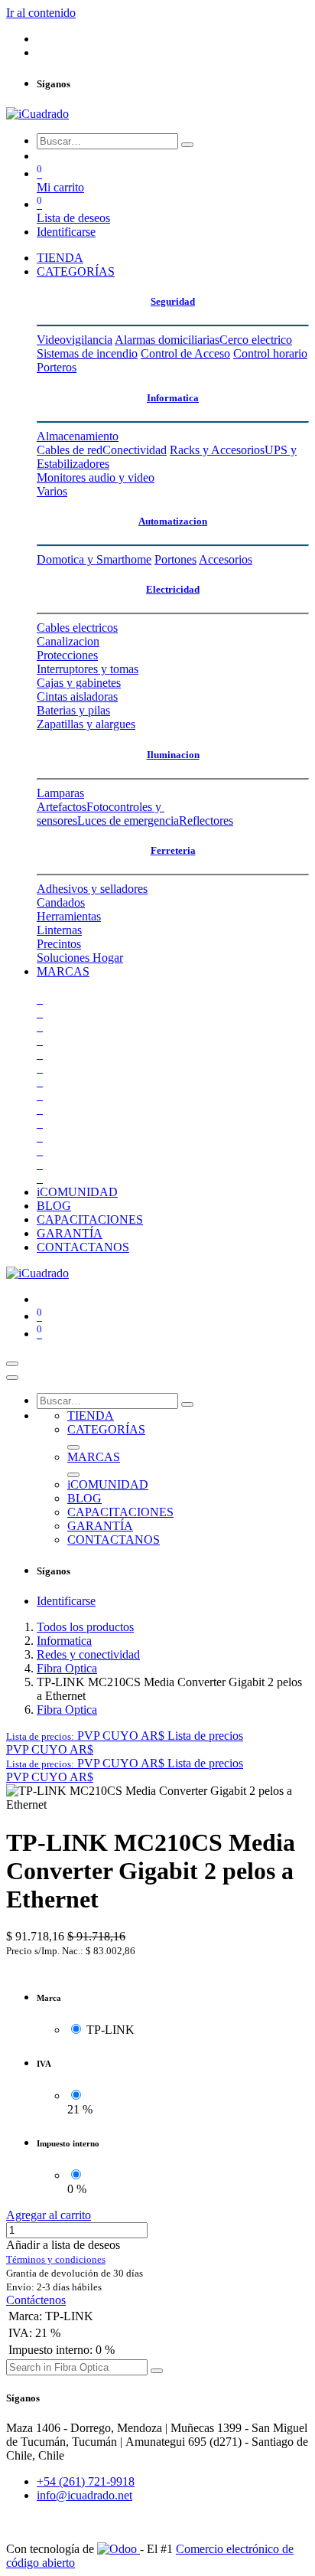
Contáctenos (36, 2300)
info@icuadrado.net (84, 2495)
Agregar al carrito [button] (49, 2215)
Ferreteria (173, 850)
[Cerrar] (12, 1378)
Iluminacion (173, 755)
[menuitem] (60, 258)
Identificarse (66, 232)
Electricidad (173, 589)
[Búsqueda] (187, 145)
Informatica (173, 398)
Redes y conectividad (88, 1654)
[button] (125, 1736)
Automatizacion (173, 521)
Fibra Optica (67, 1668)
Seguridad (173, 301)
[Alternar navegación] (12, 1364)
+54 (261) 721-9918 (86, 2481)
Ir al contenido (41, 13)
